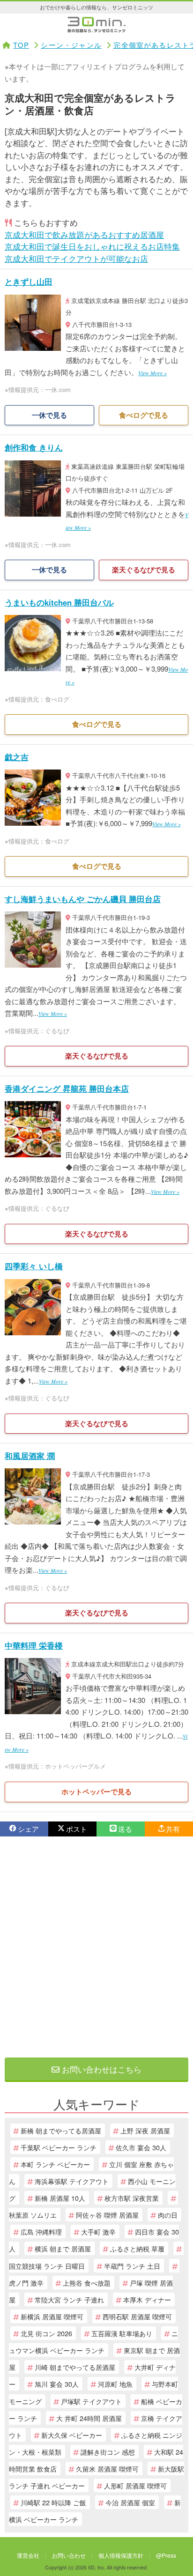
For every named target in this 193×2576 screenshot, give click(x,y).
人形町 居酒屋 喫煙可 (135, 2485)
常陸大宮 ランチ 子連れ (69, 2299)
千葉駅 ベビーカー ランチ (59, 2147)
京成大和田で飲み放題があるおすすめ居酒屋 (84, 234)
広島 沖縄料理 (41, 2232)
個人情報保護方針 (121, 2555)
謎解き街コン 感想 (108, 2452)
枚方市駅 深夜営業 (132, 2198)
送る (125, 1829)
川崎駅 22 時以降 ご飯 (53, 2502)
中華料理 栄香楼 (34, 1645)
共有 (173, 1829)
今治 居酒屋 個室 (130, 2502)
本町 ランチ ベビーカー (55, 2164)
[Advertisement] (96, 1947)
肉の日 (168, 2215)
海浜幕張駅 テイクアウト (72, 2181)
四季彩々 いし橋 (34, 1266)
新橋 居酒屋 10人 (60, 2198)
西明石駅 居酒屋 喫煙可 (137, 2316)
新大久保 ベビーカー (72, 2435)
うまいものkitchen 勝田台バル (59, 602)
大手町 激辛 (98, 2232)
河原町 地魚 (115, 2384)
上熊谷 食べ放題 (87, 2283)
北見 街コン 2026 (46, 2333)
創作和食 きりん (34, 447)
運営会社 (28, 2555)
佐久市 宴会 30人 (141, 2147)
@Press (166, 2555)
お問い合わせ (69, 2555)
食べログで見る (144, 415)
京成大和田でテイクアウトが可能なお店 (76, 258)
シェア (28, 1829)
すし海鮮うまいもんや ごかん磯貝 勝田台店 (83, 899)
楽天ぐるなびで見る (144, 570)
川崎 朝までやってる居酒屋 (75, 2367)
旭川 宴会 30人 (57, 2384)
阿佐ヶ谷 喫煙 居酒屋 (107, 2215)
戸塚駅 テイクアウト (91, 2401)
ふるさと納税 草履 (137, 2248)
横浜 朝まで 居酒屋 (63, 2248)
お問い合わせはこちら (100, 2069)
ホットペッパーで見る (96, 1791)
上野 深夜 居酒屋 (145, 2130)
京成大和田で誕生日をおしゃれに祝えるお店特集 (92, 246)
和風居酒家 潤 (30, 1456)
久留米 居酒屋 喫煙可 (107, 2469)
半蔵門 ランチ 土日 (132, 2266)
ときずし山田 (29, 281)
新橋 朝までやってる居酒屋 (61, 2130)
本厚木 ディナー (147, 2299)
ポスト (77, 1829)
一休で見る (49, 415)
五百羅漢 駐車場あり (122, 2333)
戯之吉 (17, 757)
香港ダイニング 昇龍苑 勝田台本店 (67, 1088)
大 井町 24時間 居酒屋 (89, 2418)
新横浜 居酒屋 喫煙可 (52, 2316)
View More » (152, 373)
